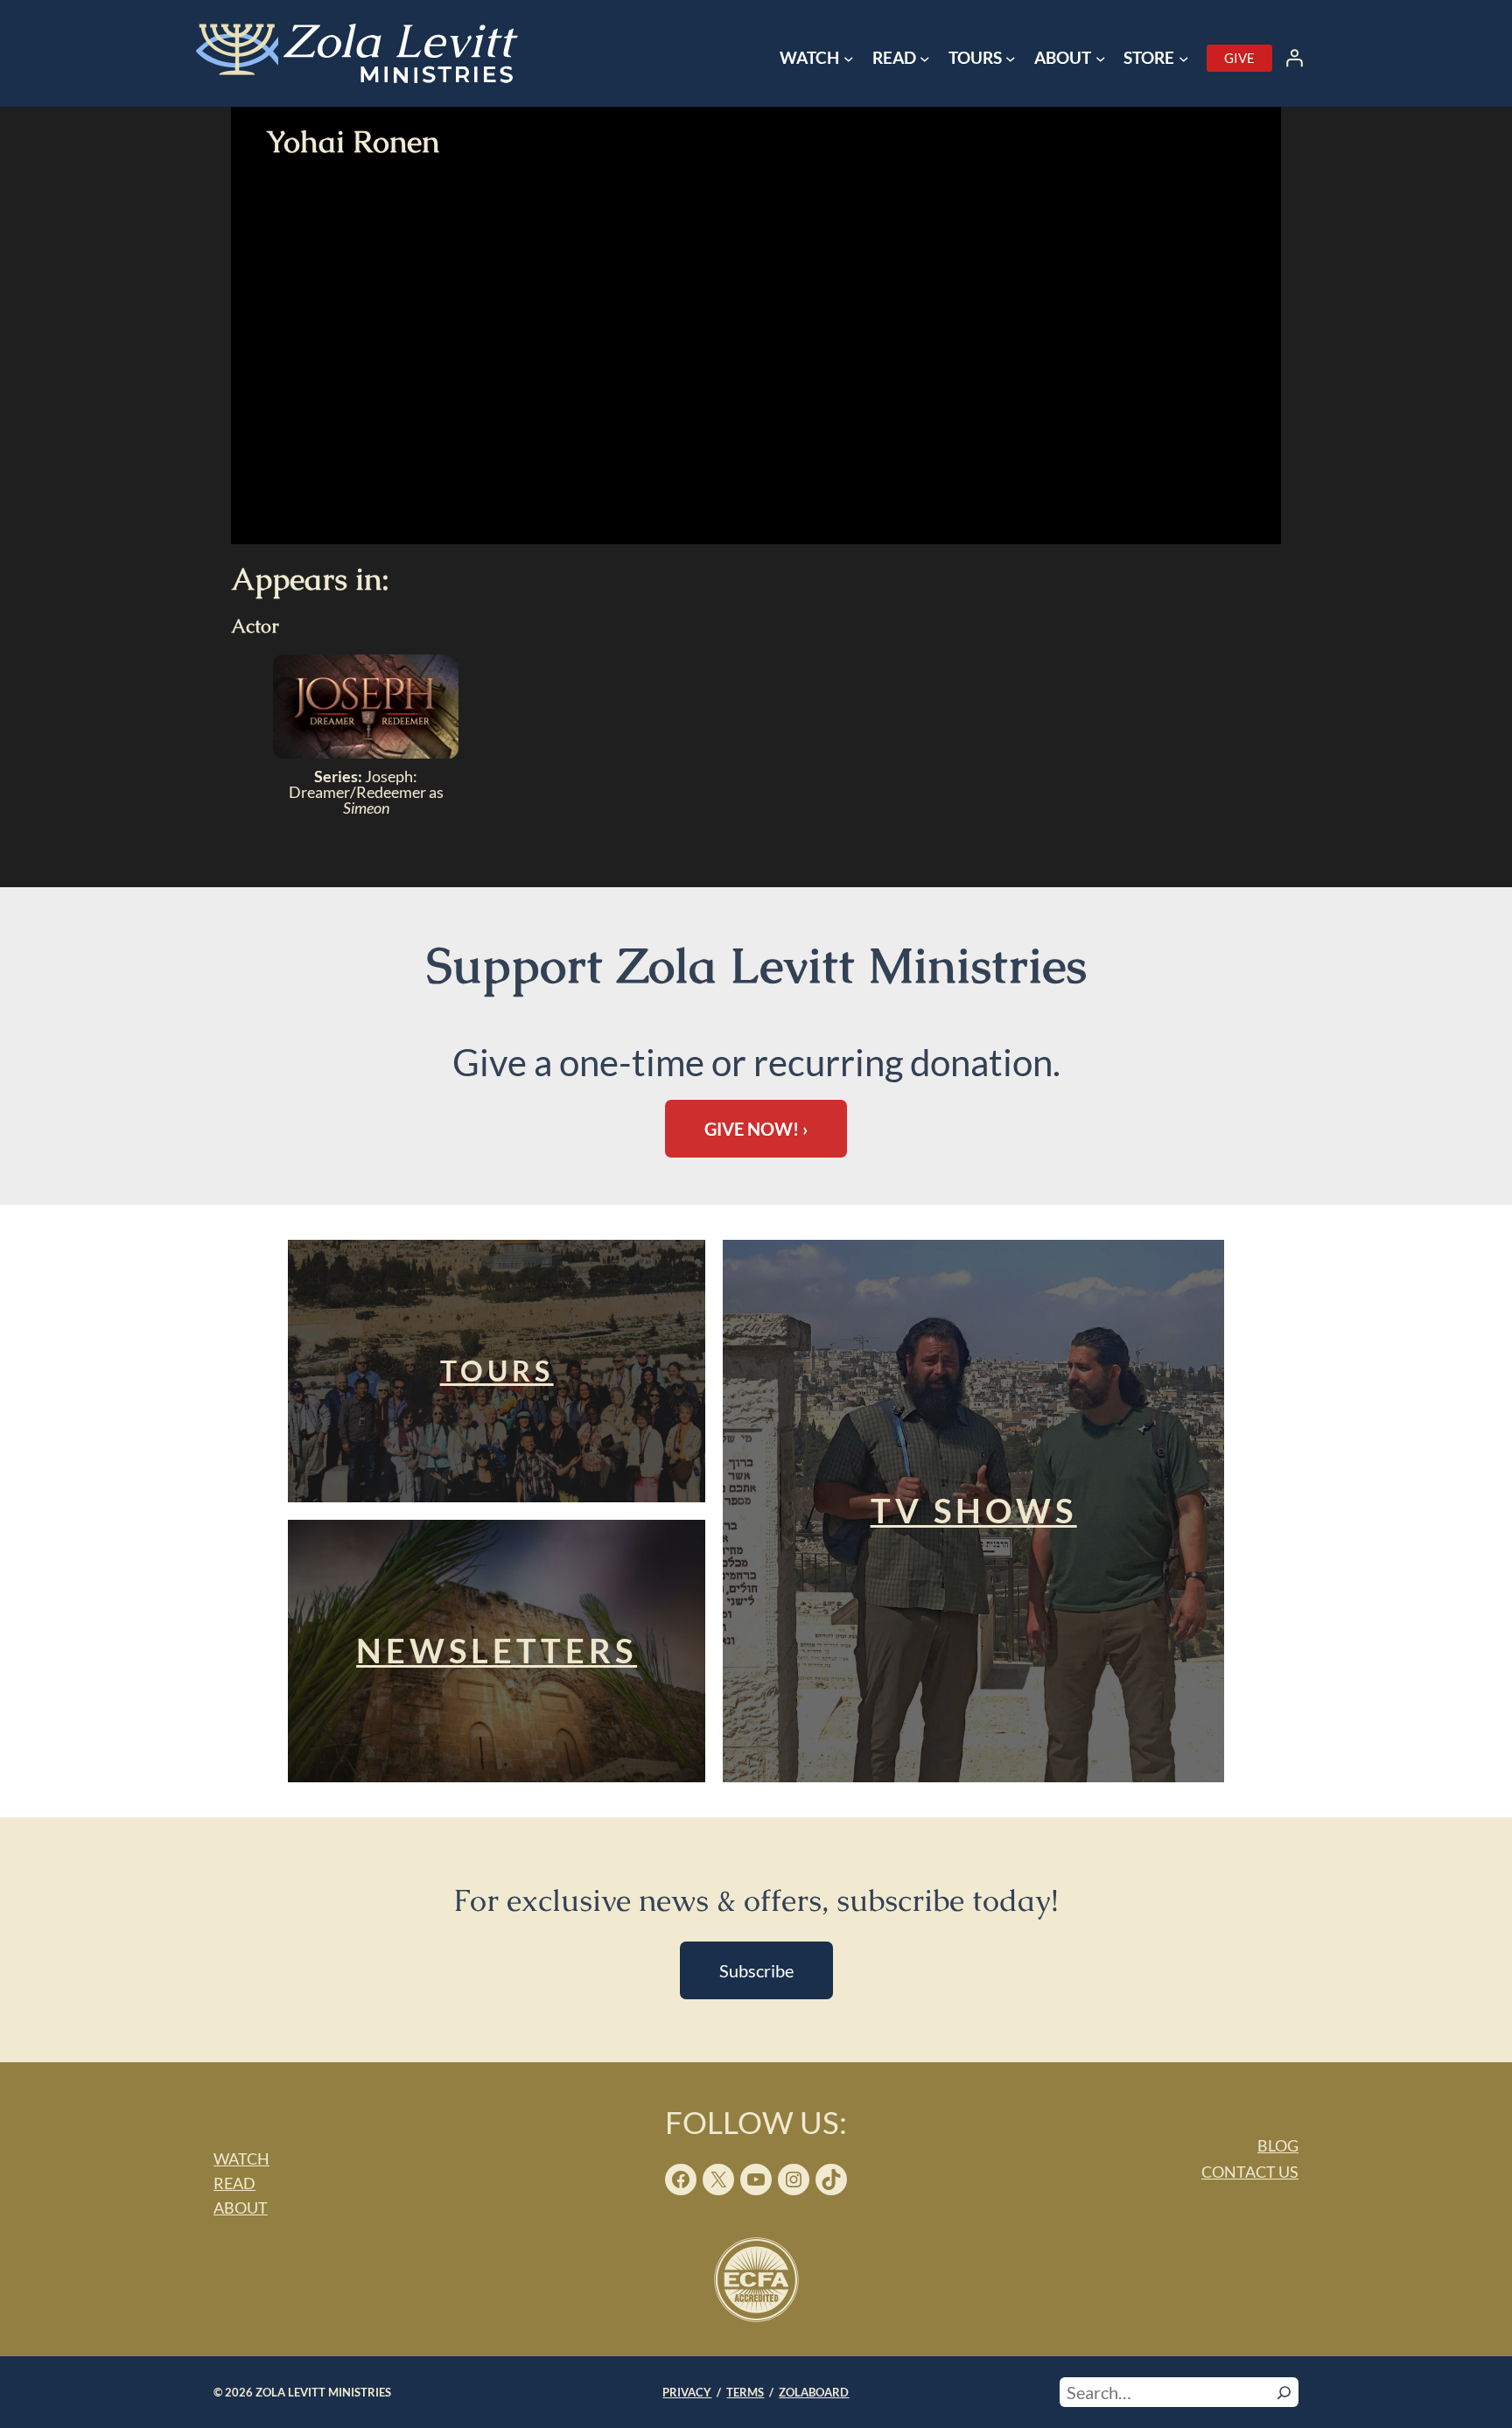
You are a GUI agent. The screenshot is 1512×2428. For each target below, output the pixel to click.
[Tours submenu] (1011, 59)
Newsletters (497, 1650)
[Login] (1294, 58)
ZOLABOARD (814, 2392)
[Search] (1284, 2392)
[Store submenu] (1184, 59)
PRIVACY (687, 2392)
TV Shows (974, 1510)
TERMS (745, 2392)
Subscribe (756, 1970)
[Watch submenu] (849, 59)
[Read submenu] (925, 59)
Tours (497, 1371)
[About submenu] (1101, 59)
